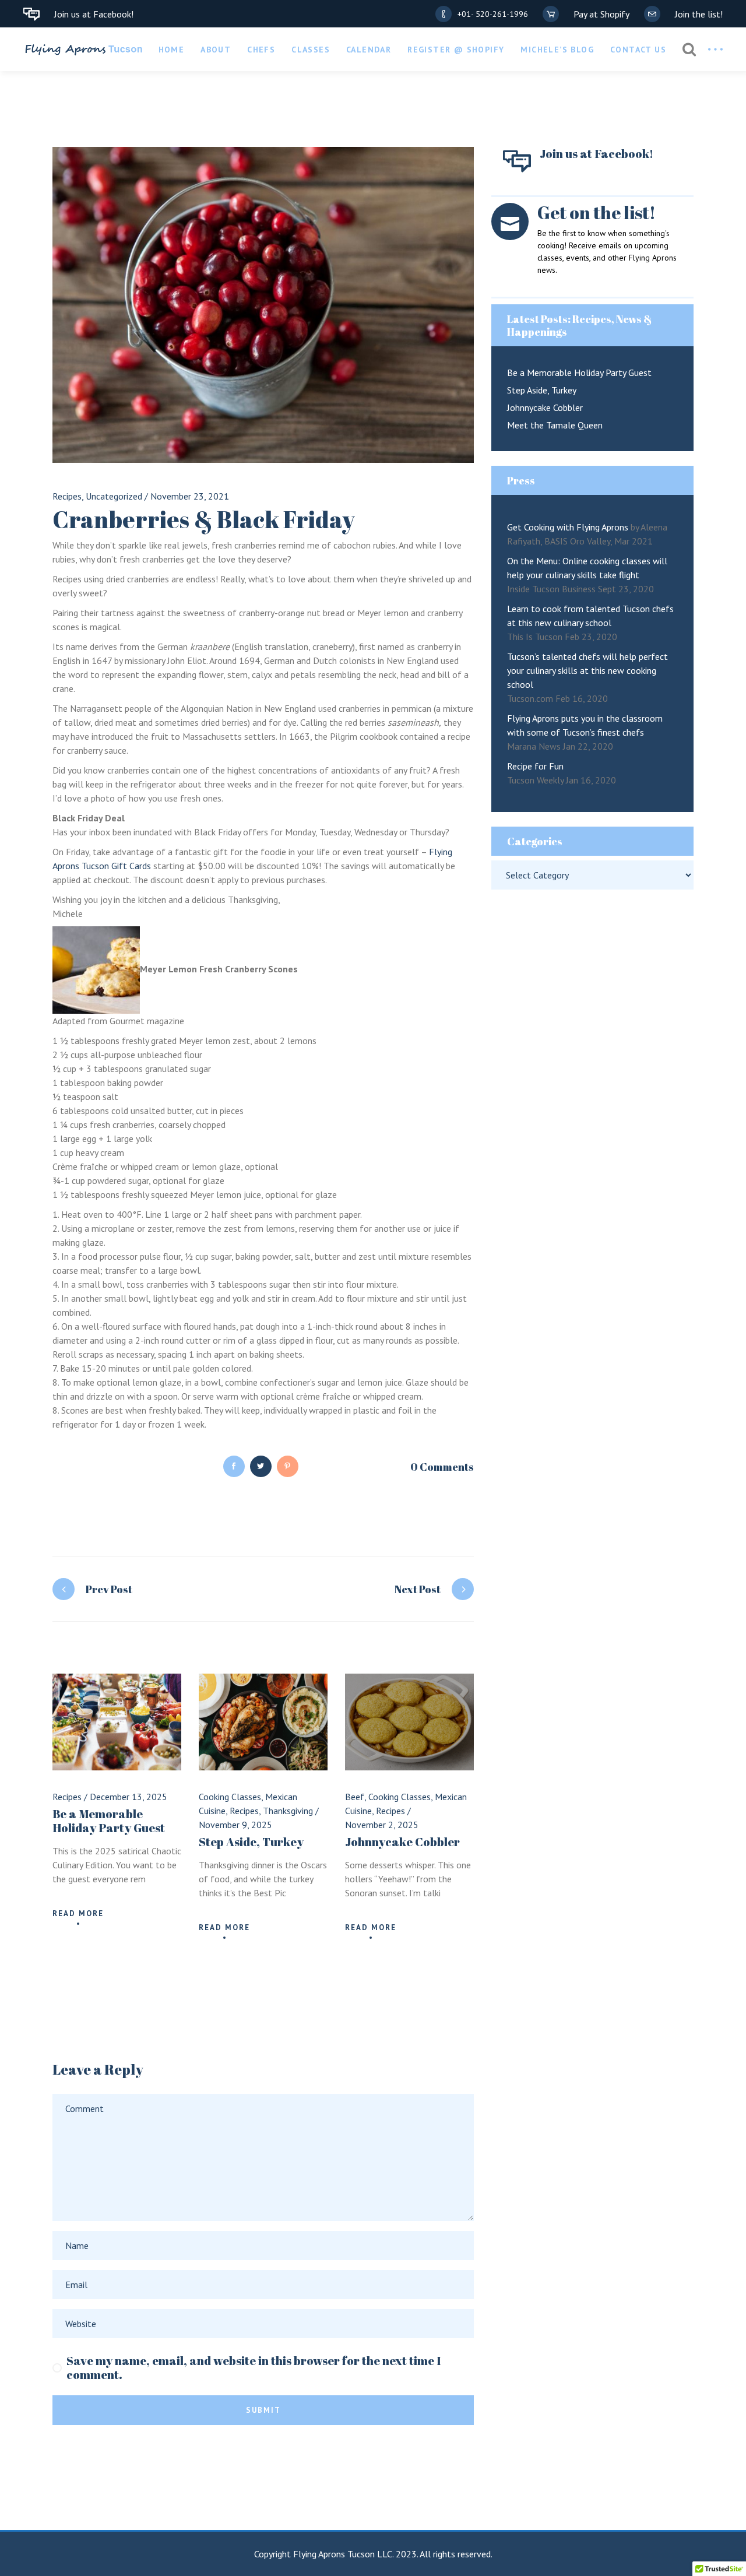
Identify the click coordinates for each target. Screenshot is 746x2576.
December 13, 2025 (129, 1797)
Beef (355, 1797)
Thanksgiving (288, 1811)
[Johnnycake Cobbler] (409, 1722)
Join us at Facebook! (94, 14)
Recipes (67, 496)
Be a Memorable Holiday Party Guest (109, 1821)
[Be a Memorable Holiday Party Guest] (117, 1722)
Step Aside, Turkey (251, 1842)
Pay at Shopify (601, 14)
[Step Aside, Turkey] (263, 1722)
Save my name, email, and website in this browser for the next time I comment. (254, 2368)
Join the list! (699, 14)
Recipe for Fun (535, 766)
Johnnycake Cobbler (402, 1842)
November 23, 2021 (190, 496)
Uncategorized (114, 496)
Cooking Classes (230, 1797)
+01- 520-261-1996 (493, 14)
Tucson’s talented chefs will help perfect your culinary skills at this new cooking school (587, 670)
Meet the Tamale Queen (555, 425)
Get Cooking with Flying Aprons (568, 527)
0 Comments (442, 1467)
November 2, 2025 (382, 1825)
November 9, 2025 (235, 1825)
